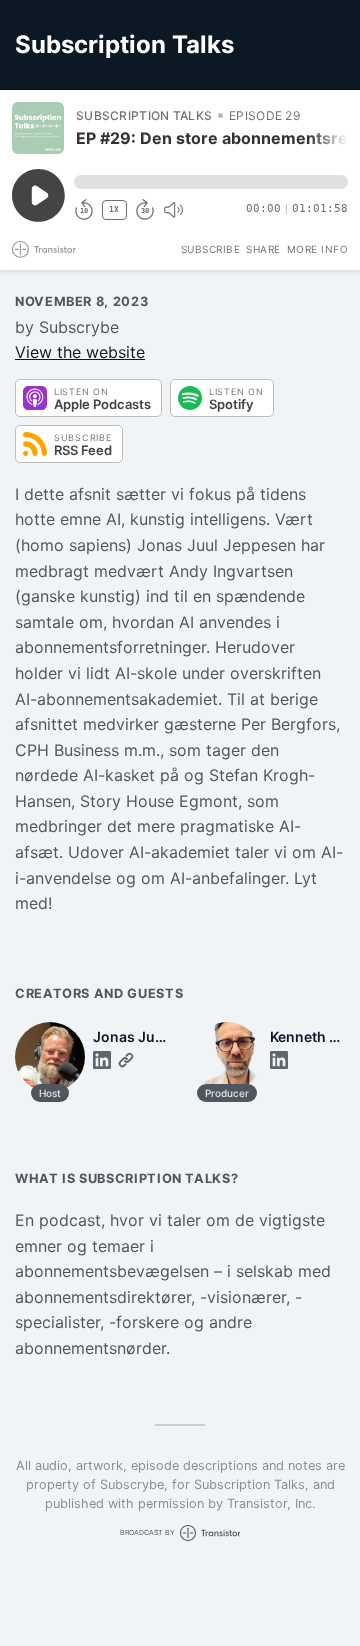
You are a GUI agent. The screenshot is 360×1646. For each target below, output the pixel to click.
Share (263, 249)
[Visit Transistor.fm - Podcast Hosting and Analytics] (44, 249)
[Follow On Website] (126, 1060)
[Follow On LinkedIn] (102, 1060)
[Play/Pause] (38, 128)
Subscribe (211, 249)
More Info (318, 249)
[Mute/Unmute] (173, 210)
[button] (211, 182)
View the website (80, 352)
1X (114, 209)
